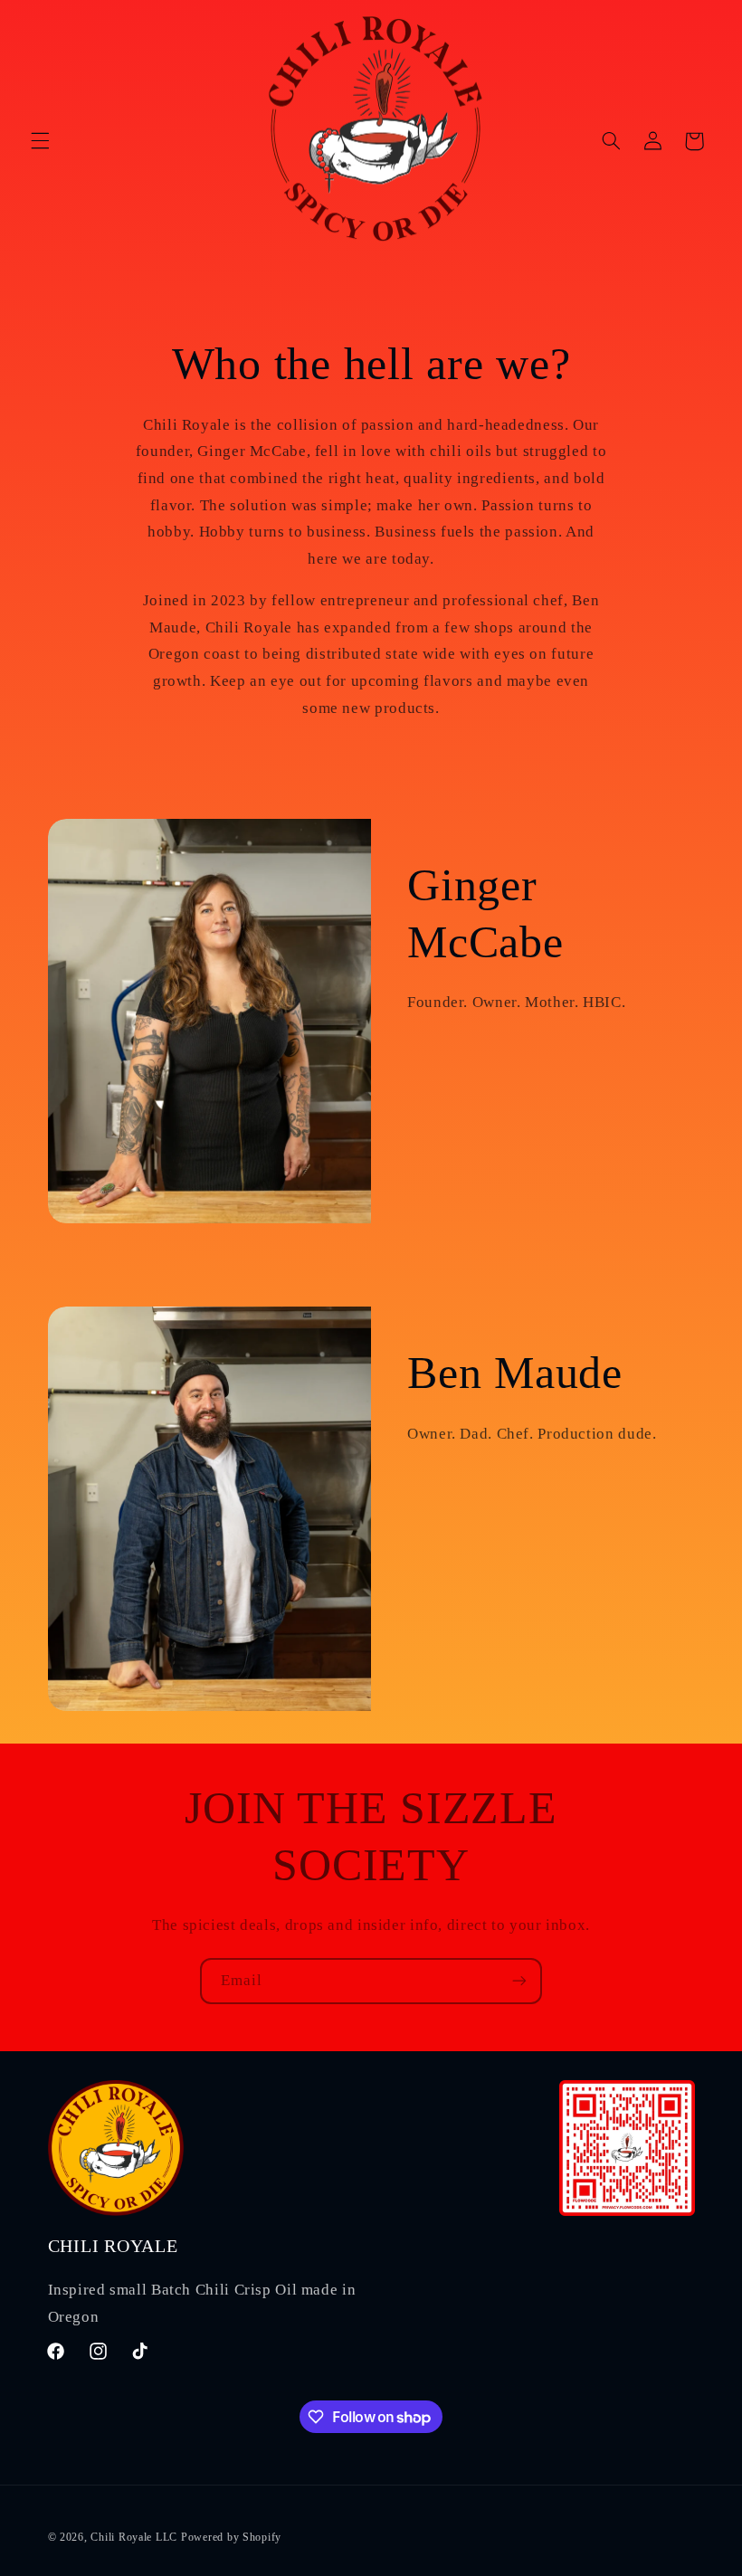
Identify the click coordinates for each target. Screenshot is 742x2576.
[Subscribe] (519, 1981)
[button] (40, 141)
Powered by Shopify (231, 2537)
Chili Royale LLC (134, 2537)
